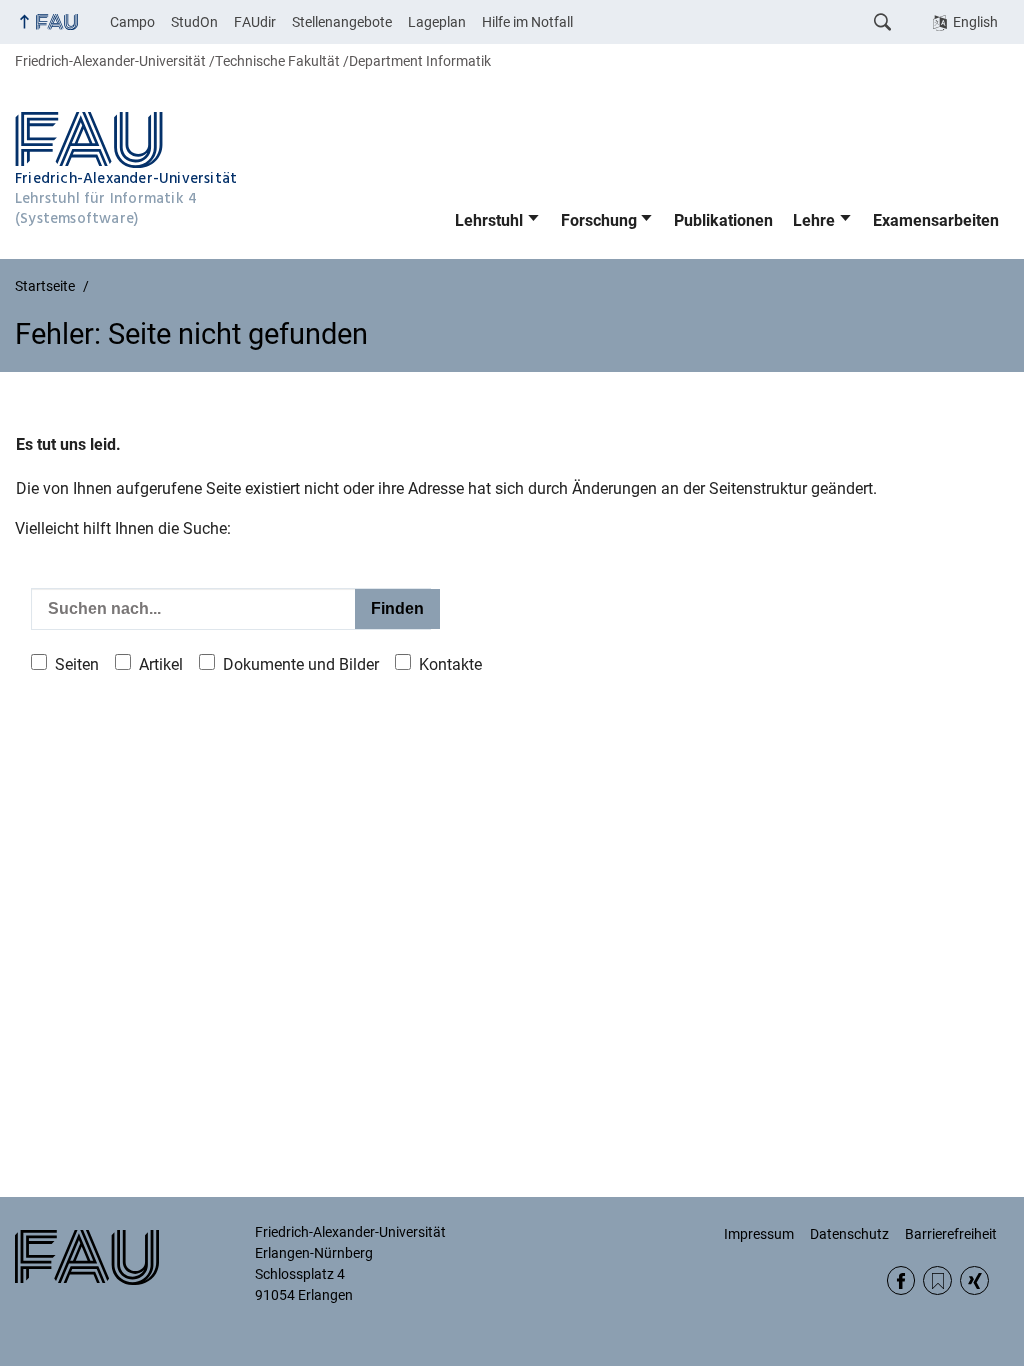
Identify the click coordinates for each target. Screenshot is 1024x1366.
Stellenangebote (342, 22)
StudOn (194, 22)
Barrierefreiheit (951, 1234)
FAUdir (255, 22)
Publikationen (723, 220)
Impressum (759, 1234)
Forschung (599, 220)
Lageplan (437, 22)
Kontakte (450, 664)
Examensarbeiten (936, 220)
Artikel (161, 664)
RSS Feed (937, 1280)
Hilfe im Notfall (527, 22)
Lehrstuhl (489, 220)
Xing (974, 1280)
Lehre (814, 220)
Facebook (901, 1280)
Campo (132, 22)
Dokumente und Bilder (301, 664)
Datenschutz (849, 1234)
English (975, 22)
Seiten (77, 664)
